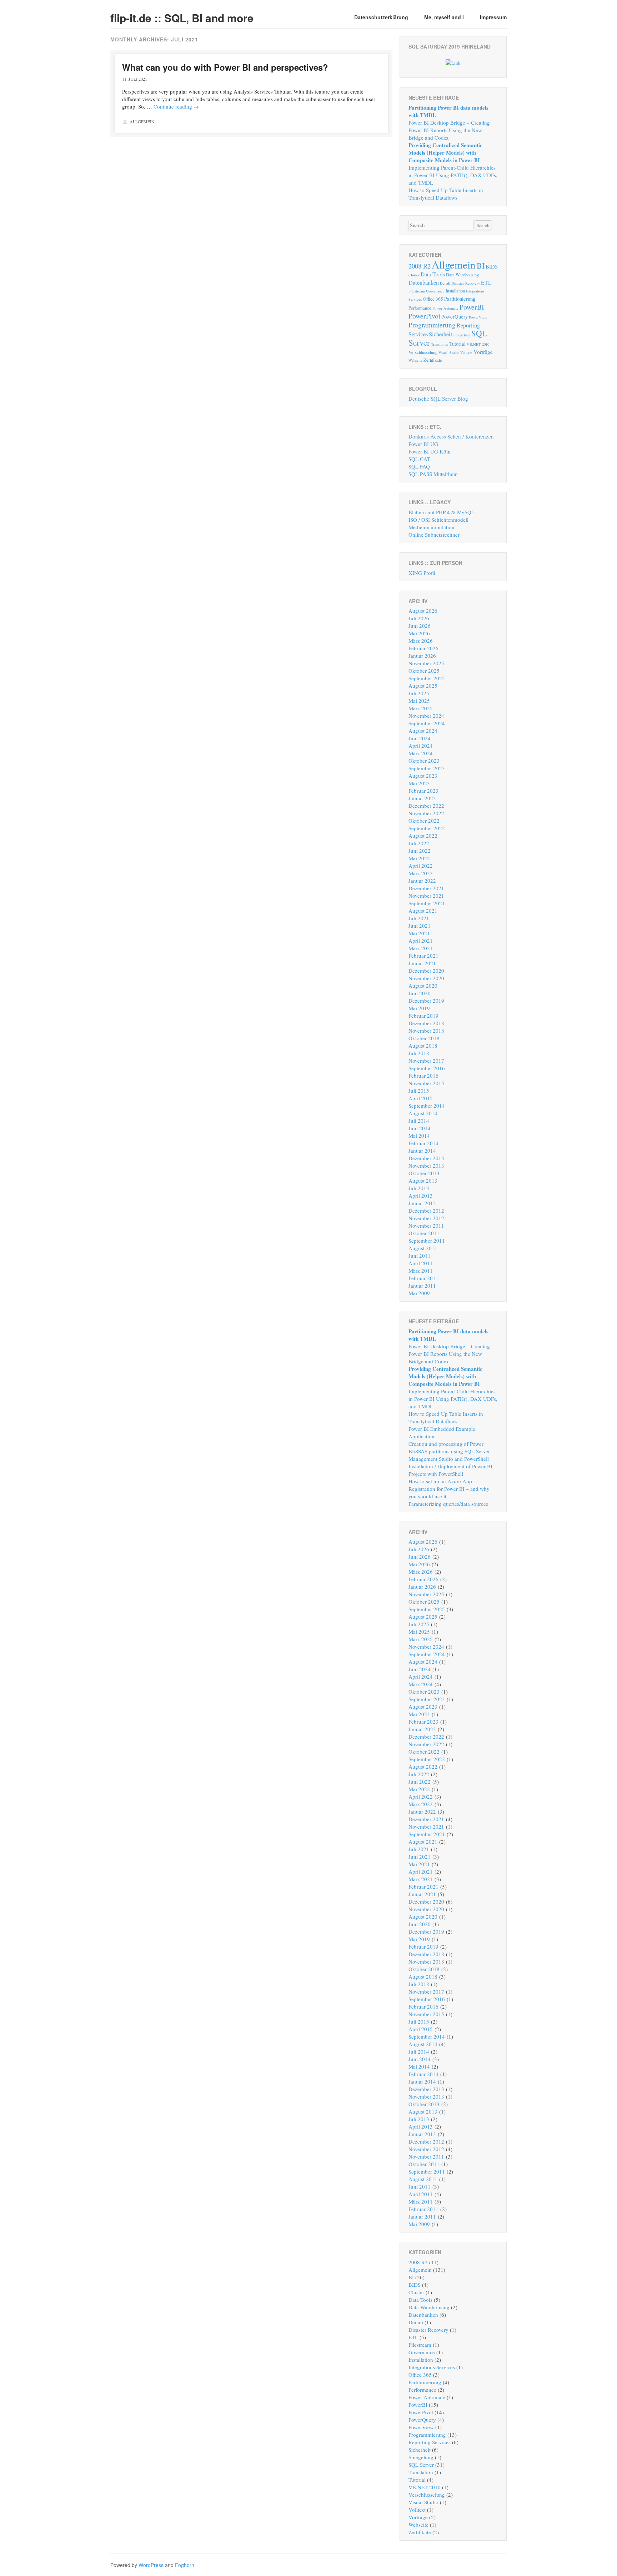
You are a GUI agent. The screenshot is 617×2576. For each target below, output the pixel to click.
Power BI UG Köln (430, 451)
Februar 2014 (423, 1143)
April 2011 (421, 1263)
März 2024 (421, 753)
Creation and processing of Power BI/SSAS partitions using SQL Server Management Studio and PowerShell (449, 1451)
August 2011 (423, 1248)
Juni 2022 (420, 851)
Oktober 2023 (424, 761)
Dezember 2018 (426, 1023)
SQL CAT (419, 459)
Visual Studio (449, 352)
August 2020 (423, 986)
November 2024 (426, 716)
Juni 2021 (420, 926)
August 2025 (423, 686)
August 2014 (423, 1113)
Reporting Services (430, 2442)
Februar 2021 (423, 956)
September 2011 (427, 1241)
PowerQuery (455, 316)
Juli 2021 (419, 918)
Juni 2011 (420, 1256)
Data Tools (433, 274)
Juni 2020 (420, 993)
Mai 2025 (419, 701)
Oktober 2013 (424, 1173)
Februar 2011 (423, 1278)
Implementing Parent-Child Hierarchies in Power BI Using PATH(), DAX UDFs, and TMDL (453, 175)
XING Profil (422, 573)
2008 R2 (420, 266)
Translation (440, 344)
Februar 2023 (423, 791)
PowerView (478, 317)
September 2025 (427, 678)
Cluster (414, 275)
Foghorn (185, 2565)
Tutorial (457, 344)
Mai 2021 (419, 933)
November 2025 (426, 663)
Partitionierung (460, 299)
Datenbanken (424, 282)
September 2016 (427, 1068)
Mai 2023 (419, 783)
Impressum (493, 17)
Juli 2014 (419, 1121)
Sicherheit (441, 334)
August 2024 (423, 731)
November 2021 (426, 896)
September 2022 (427, 828)
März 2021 (421, 948)
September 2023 (427, 768)
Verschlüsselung (423, 352)
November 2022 (426, 813)
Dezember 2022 (426, 806)
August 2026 (423, 611)
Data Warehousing (462, 275)
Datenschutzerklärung (381, 17)
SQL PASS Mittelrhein (433, 474)
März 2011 (421, 1271)
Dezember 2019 (426, 1001)
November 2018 (426, 1031)
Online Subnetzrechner (434, 535)
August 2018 (423, 1046)
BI (481, 265)
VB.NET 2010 (478, 344)
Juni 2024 (420, 738)
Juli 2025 (419, 693)
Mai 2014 (419, 1136)
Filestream (417, 291)
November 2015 (426, 1083)
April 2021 (421, 941)
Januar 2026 (422, 656)
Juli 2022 (419, 843)
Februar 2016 (423, 1076)
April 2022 (421, 866)
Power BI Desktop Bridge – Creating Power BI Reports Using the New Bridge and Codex (449, 130)
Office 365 (433, 299)
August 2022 (423, 836)
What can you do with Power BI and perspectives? (225, 67)
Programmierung (432, 325)
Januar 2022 (422, 881)
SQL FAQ (419, 466)
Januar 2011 (422, 1286)
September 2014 (427, 1106)
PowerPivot (424, 316)
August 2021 (423, 911)
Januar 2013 (422, 1203)
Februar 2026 (423, 648)
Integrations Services (432, 2367)
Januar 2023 (422, 798)
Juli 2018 (419, 1053)
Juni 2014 (420, 1128)
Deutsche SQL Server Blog (438, 399)
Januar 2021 (422, 963)
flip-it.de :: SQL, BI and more (182, 18)
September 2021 (427, 903)
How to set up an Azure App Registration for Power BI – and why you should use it (449, 1489)
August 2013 (423, 1181)
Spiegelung (462, 335)
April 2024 (421, 746)
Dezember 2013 (426, 1158)
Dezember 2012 (426, 1211)
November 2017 (426, 1061)
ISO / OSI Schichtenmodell (438, 520)
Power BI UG (423, 444)
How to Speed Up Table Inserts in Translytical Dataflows (446, 194)
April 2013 (421, 1196)
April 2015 (421, 1098)
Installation (455, 291)
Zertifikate (433, 360)
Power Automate (445, 308)
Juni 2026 (420, 626)
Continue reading (176, 106)
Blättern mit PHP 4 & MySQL (442, 512)
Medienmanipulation (432, 527)
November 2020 (426, 978)
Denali (445, 283)
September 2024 (427, 723)
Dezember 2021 (426, 888)
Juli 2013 (419, 1188)
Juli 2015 (419, 1091)
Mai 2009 (419, 1293)
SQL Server (421, 2465)
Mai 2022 (419, 858)
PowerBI (472, 307)
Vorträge (483, 352)
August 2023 (423, 776)
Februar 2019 (423, 1016)
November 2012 (426, 1218)
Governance (435, 291)
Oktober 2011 (424, 1233)
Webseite (415, 360)
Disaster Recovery (466, 283)
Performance (420, 308)
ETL (486, 282)
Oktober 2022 (424, 821)
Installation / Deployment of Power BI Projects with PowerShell (450, 1470)
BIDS (492, 266)
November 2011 (426, 1226)
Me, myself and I (444, 17)
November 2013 (426, 1166)
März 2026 (421, 641)
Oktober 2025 (424, 671)
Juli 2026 (419, 618)
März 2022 (421, 873)
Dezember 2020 (426, 971)
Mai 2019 (419, 1008)
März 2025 (421, 708)
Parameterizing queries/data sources (448, 1504)
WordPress (151, 2565)
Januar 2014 (422, 1151)
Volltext (466, 352)
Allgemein (142, 121)
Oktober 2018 (424, 1038)
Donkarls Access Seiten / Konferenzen (451, 436)
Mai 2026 (419, 633)
